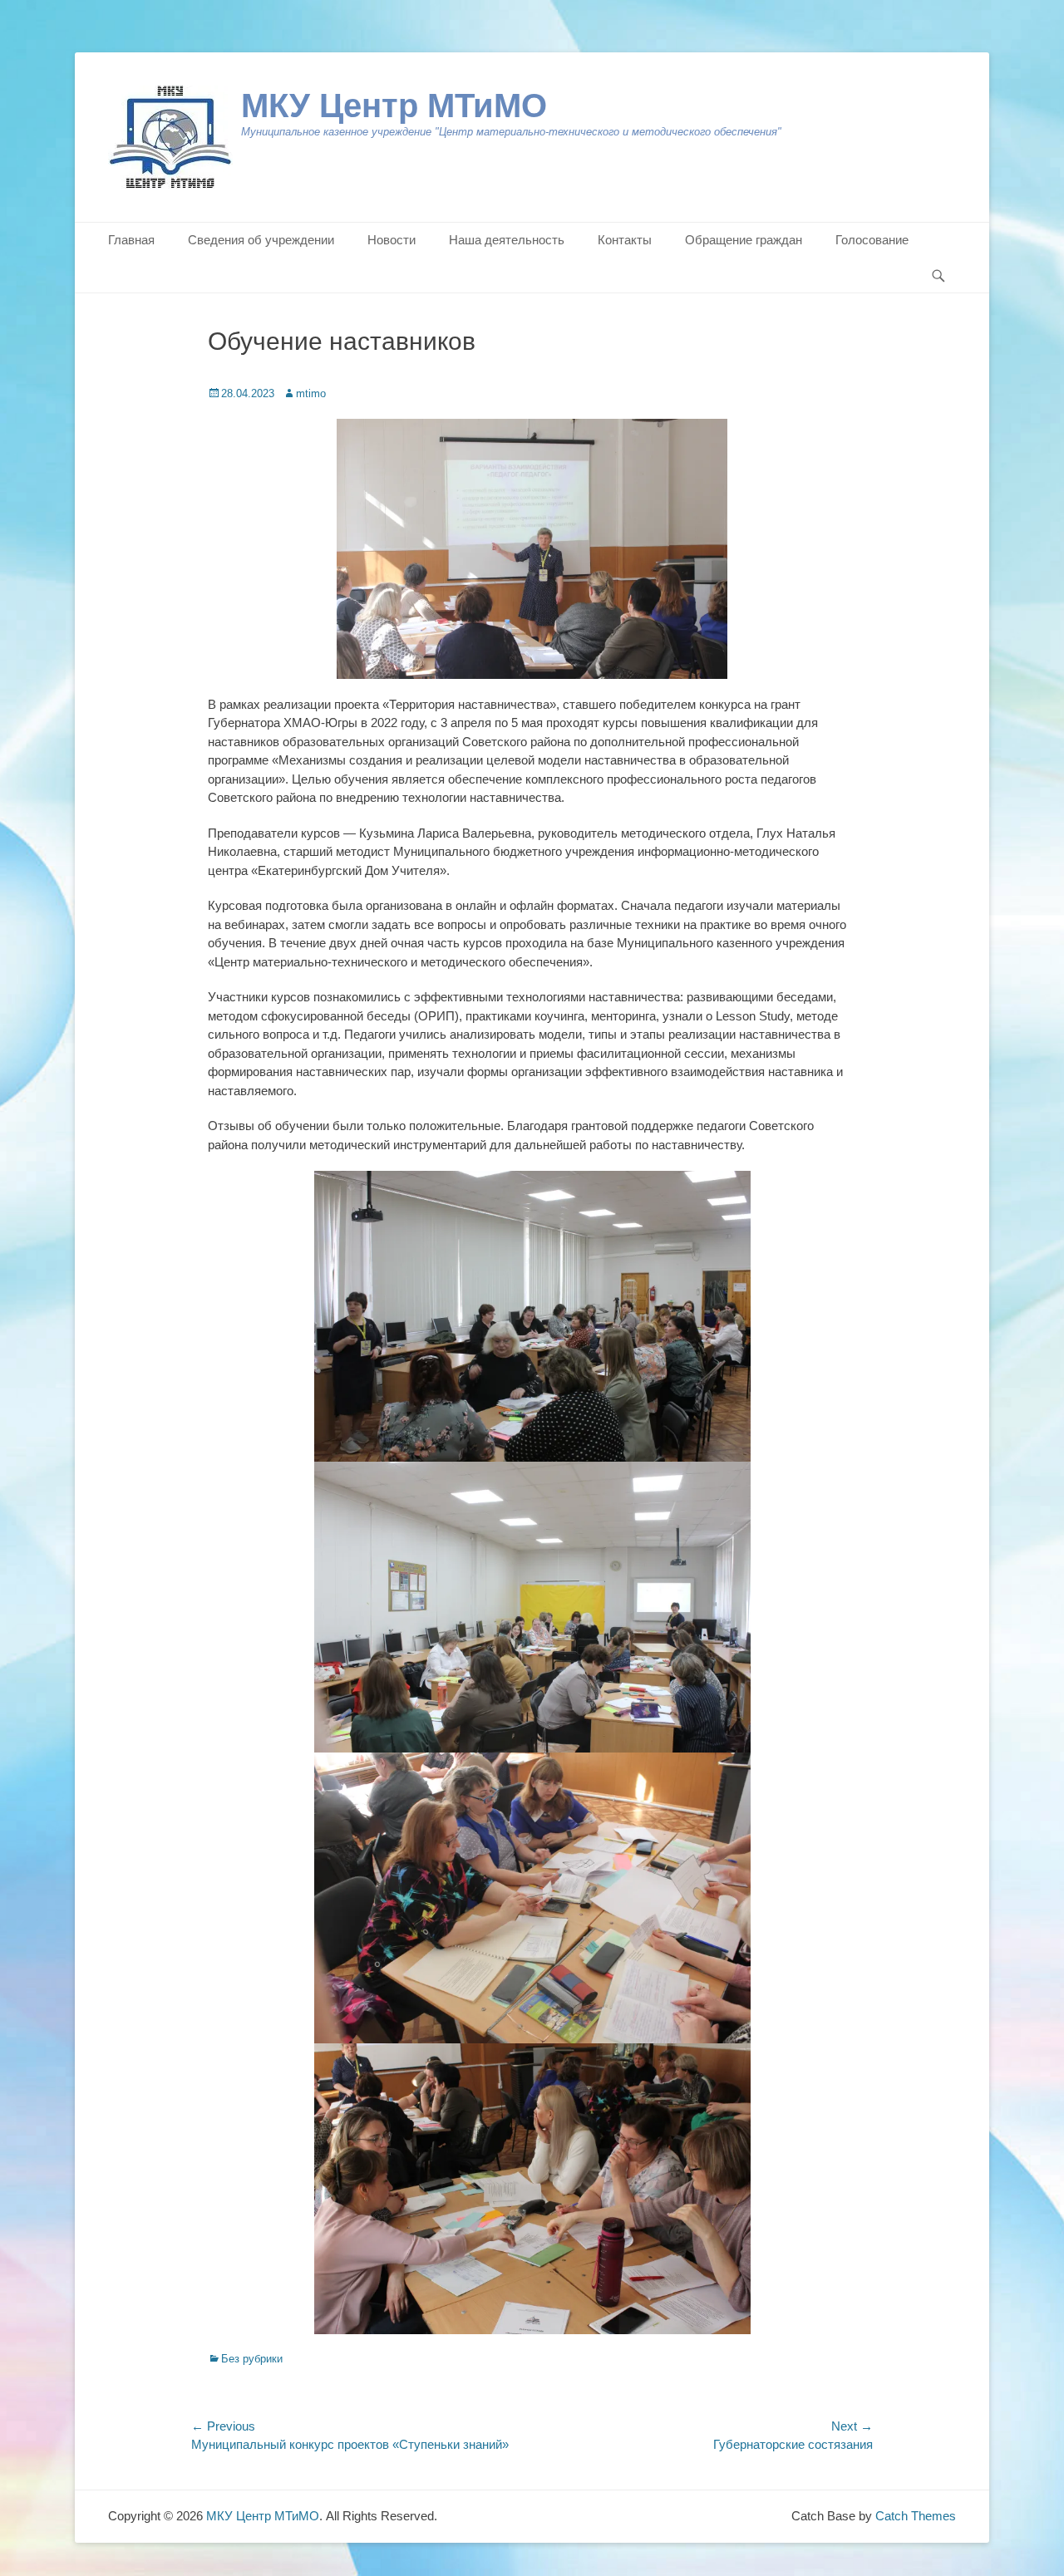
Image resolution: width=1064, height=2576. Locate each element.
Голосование (872, 240)
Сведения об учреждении (261, 240)
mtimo (311, 393)
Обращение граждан (744, 240)
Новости (392, 240)
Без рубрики (252, 2359)
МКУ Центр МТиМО (394, 106)
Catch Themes (916, 2516)
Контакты (625, 240)
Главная (131, 240)
